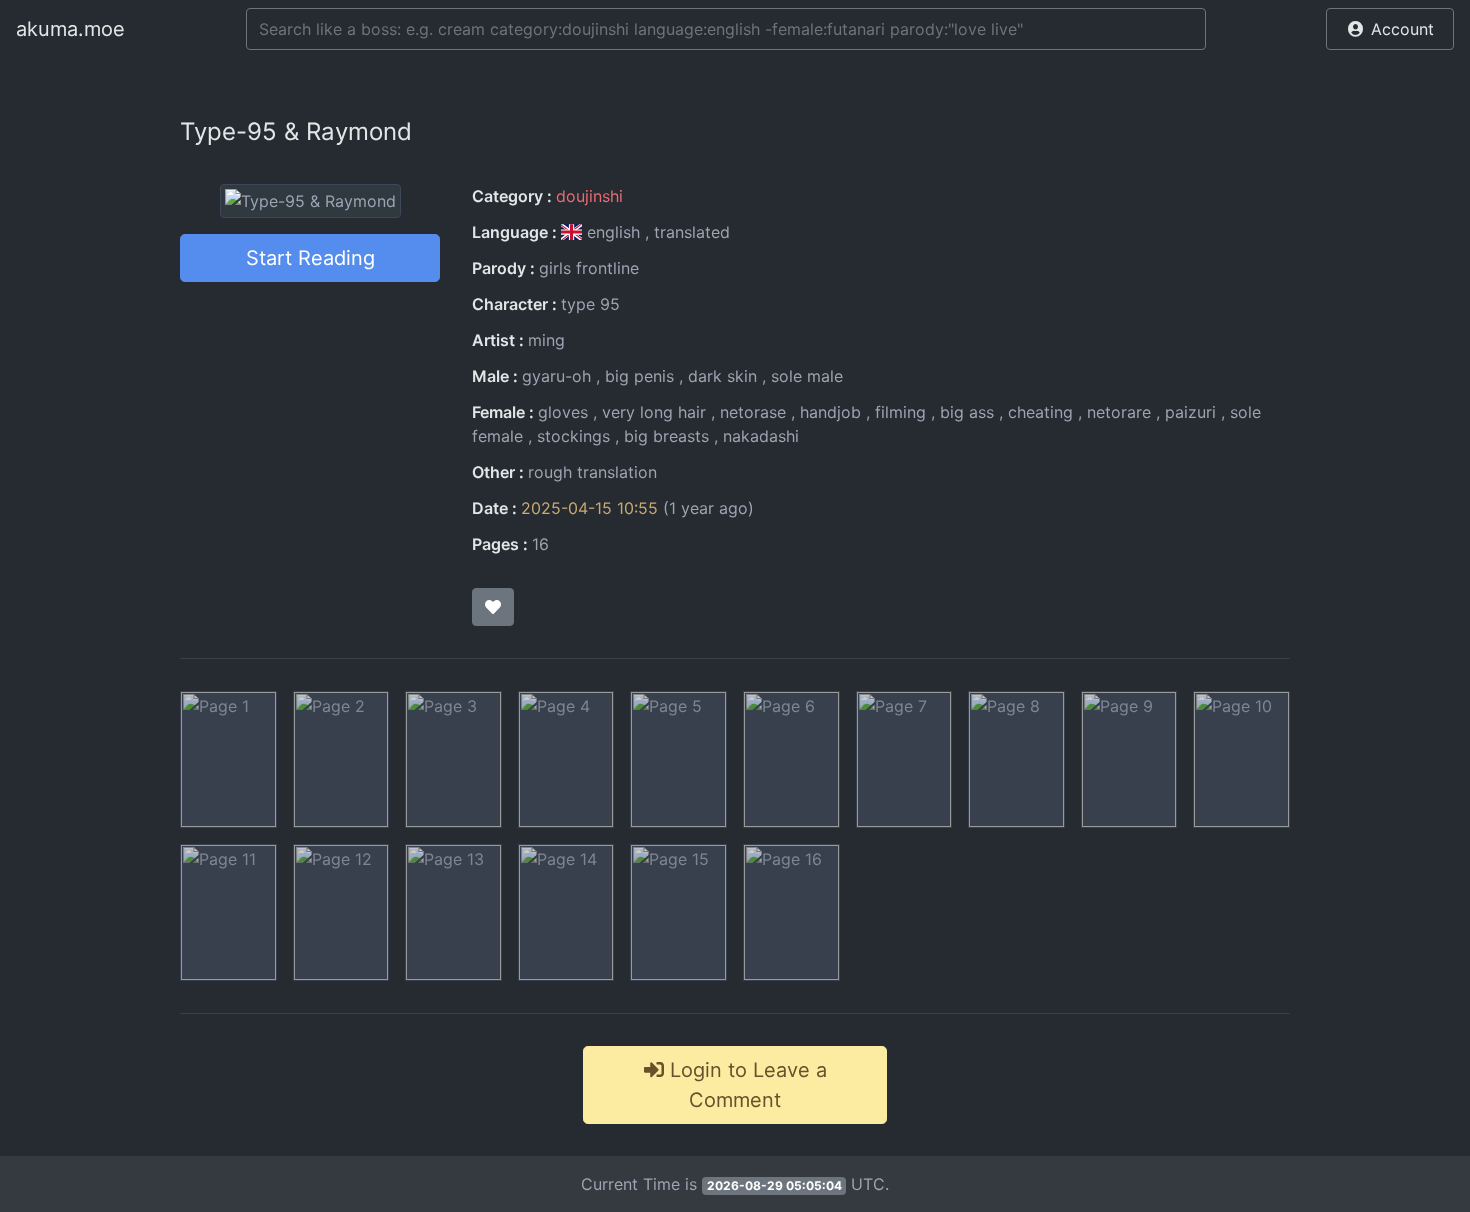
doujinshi (589, 196)
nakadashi (761, 436)
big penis (639, 376)
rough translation (592, 472)
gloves (563, 412)
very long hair (654, 412)
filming (900, 412)
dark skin (722, 376)
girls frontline (589, 268)
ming (546, 340)
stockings (573, 436)
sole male (807, 376)
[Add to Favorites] (493, 607)
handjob (830, 412)
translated (692, 232)
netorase (753, 412)
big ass (967, 412)
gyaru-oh (556, 376)
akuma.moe (70, 29)
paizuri (1190, 412)
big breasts (666, 436)
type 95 (590, 304)
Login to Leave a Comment (745, 1085)
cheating (1040, 412)
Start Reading (310, 258)
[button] (1390, 29)
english (613, 232)
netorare (1119, 412)
